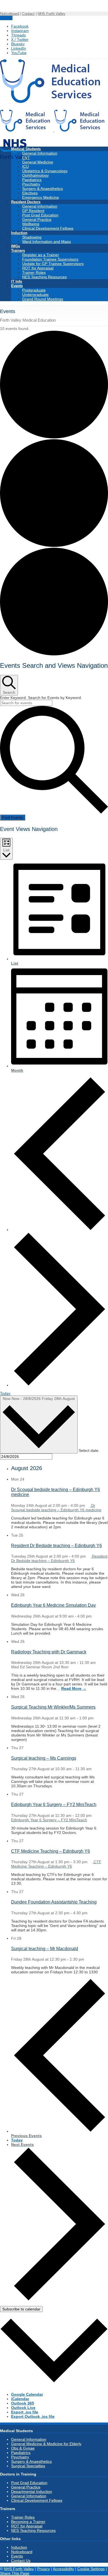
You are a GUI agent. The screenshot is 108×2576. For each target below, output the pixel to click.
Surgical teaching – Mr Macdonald (45, 1949)
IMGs (16, 246)
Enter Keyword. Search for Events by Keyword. (41, 698)
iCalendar (20, 2399)
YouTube (19, 53)
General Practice (37, 219)
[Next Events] (60, 1385)
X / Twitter (20, 39)
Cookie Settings (91, 2569)
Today (5, 1393)
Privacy (43, 2569)
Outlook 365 (23, 2403)
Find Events (13, 817)
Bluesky (18, 44)
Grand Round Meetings (43, 299)
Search (6, 18)
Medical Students (26, 149)
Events (17, 286)
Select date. (89, 1450)
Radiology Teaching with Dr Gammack (49, 1652)
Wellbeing (31, 224)
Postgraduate (34, 290)
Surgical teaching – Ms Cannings (44, 1758)
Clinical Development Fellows (48, 228)
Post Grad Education (40, 215)
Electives (30, 193)
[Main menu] (106, 2576)
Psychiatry (31, 184)
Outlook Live (23, 2408)
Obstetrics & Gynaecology (45, 171)
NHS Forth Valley (52, 14)
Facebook (20, 26)
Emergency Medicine (41, 197)
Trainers (18, 251)
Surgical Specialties (28, 2466)
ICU (25, 166)
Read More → (74, 1688)
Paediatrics (32, 180)
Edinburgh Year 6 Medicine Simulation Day (53, 1605)
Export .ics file (25, 2412)
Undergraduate (35, 295)
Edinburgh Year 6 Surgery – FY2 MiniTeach (54, 1805)
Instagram (20, 31)
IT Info (17, 281)
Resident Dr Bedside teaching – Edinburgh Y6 (56, 1546)
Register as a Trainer (41, 255)
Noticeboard (10, 14)
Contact (28, 14)
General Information (40, 153)
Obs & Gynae (23, 2448)
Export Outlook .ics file (33, 2416)
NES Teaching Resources (44, 277)
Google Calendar (27, 2394)
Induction (19, 233)
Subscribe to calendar (21, 2309)
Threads (18, 35)
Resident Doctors (26, 202)
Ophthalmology (35, 175)
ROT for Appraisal (38, 268)
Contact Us (21, 2561)
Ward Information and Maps (47, 242)
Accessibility (63, 2569)
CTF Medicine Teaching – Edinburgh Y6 (51, 1851)
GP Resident (33, 211)
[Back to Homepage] (54, 130)
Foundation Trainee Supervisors (50, 259)
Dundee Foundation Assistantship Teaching (54, 1902)
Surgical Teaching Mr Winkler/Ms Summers (53, 1707)
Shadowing (32, 237)
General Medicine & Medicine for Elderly (46, 2444)
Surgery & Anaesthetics (43, 189)
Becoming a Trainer (28, 2522)
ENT (26, 158)
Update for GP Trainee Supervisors (53, 264)
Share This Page (15, 2573)
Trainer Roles (34, 272)
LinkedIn (19, 48)
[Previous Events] (60, 1230)
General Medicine (38, 162)
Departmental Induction (32, 2492)
